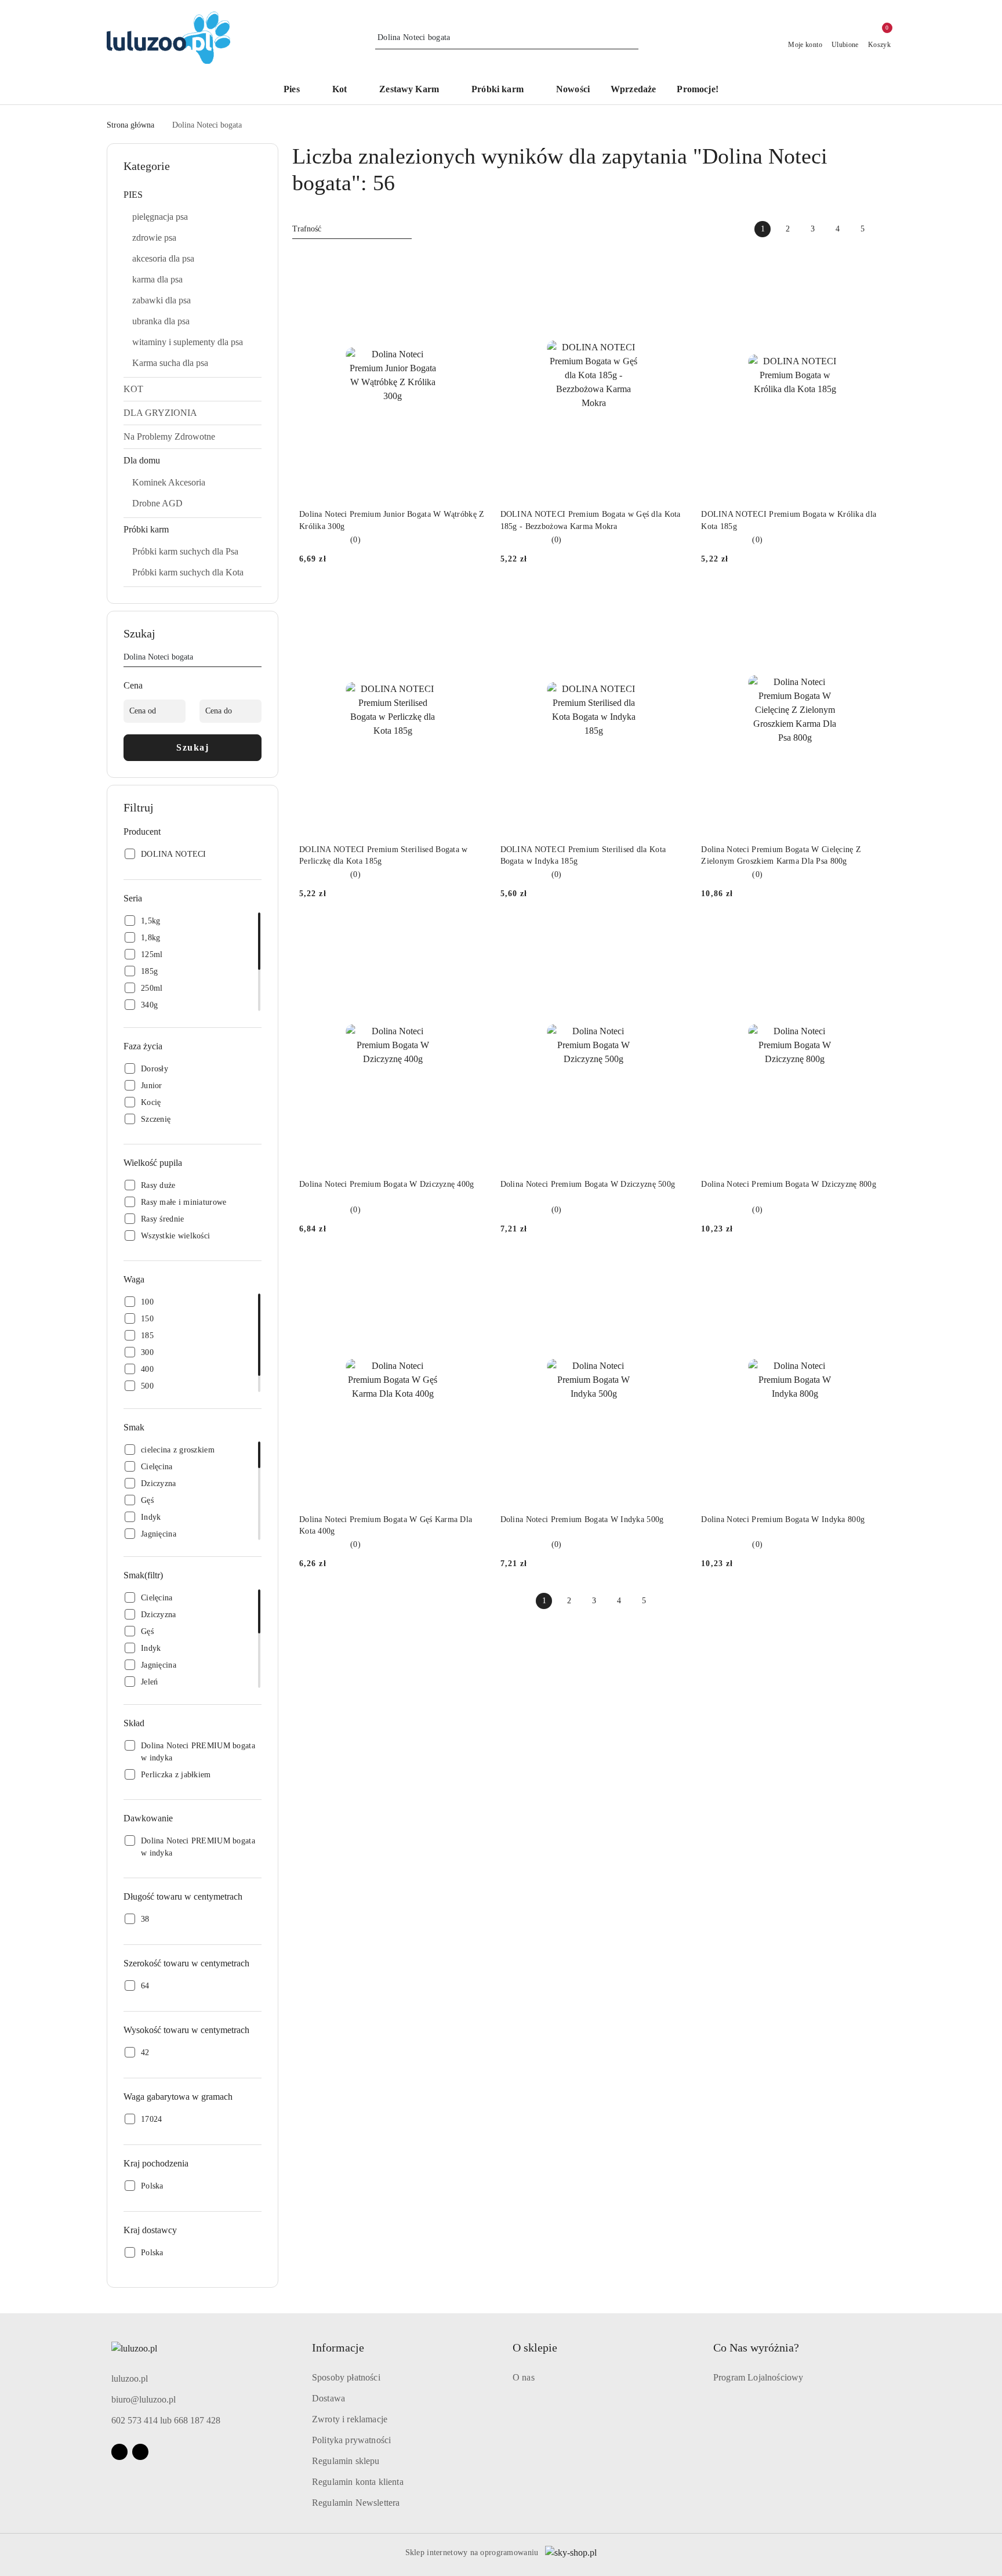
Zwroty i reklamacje (350, 2419)
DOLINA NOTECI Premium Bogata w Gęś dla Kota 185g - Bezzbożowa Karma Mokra (591, 520)
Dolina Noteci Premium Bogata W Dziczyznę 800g (789, 1184)
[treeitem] (193, 195)
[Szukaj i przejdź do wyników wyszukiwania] (631, 38)
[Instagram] (140, 2452)
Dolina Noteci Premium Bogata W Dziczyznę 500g (588, 1184)
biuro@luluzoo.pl (144, 2399)
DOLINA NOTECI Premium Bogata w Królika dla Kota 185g (789, 520)
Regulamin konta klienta (358, 2482)
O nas (524, 2377)
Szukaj (193, 747)
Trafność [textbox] (307, 229)
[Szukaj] (257, 659)
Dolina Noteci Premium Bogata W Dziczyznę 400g (387, 1184)
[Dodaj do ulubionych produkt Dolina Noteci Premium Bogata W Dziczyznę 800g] (875, 934)
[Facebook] (119, 2452)
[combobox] (352, 229)
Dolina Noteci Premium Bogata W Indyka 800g (783, 1519)
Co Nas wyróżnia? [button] (756, 2347)
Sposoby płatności (346, 2377)
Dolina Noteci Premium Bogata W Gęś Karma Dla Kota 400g (386, 1525)
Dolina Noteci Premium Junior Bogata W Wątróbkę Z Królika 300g (392, 520)
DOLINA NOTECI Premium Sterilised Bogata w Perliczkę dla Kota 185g (383, 855)
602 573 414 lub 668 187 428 (166, 2420)
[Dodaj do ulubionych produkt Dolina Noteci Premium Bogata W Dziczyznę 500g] (674, 934)
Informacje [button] (338, 2347)
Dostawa (328, 2398)
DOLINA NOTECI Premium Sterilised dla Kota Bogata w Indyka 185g (583, 855)
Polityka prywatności (351, 2440)
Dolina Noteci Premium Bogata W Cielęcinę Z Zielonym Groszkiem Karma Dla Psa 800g (781, 855)
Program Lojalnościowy (758, 2377)
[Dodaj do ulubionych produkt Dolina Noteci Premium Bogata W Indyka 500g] (674, 1269)
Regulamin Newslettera (356, 2503)
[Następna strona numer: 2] (887, 229)
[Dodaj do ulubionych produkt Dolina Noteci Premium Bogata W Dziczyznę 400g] (473, 934)
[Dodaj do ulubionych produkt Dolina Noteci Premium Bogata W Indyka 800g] (875, 1269)
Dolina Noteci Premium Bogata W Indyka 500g (582, 1519)
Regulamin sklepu (346, 2461)
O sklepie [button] (535, 2347)
